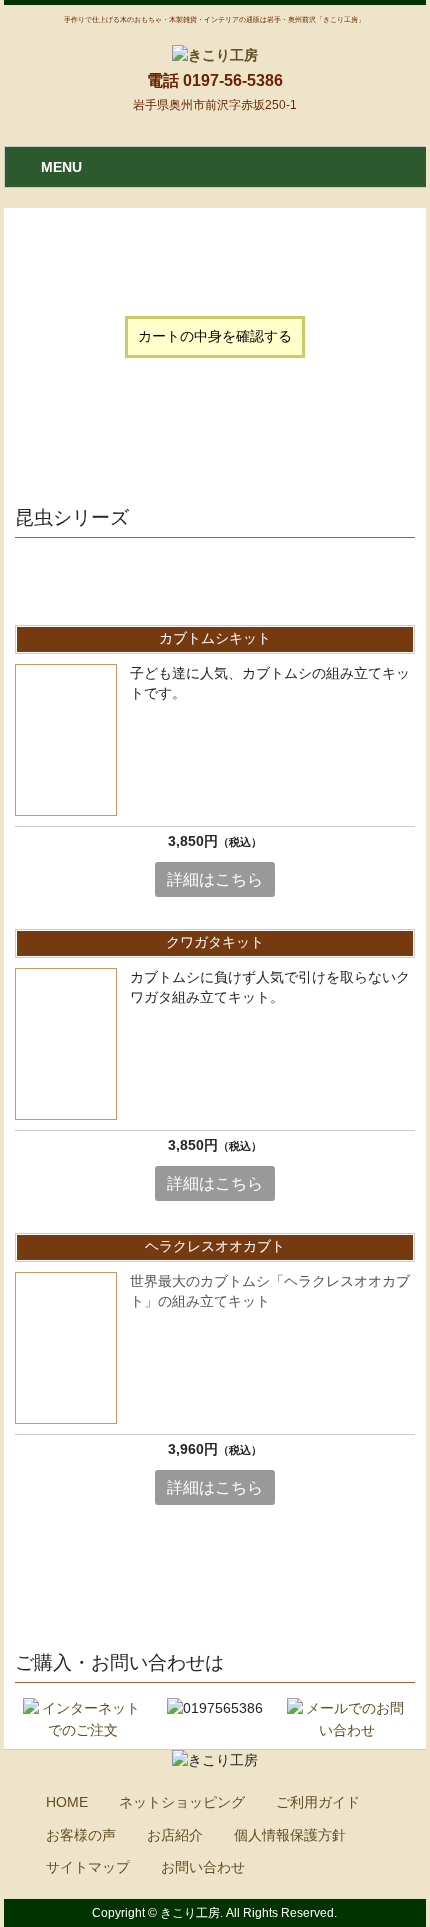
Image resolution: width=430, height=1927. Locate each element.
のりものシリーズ (331, 442)
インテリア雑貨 (236, 463)
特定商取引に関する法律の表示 (138, 381)
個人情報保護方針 (290, 1835)
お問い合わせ (203, 1867)
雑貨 (155, 463)
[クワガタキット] (66, 1044)
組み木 (134, 442)
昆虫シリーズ (215, 442)
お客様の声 (81, 1835)
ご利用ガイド (318, 1802)
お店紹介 (175, 1835)
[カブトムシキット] (66, 740)
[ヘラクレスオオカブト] (66, 1348)
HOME (67, 1802)
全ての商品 (60, 442)
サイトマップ (88, 1867)
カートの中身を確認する (215, 337)
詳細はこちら (215, 880)
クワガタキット (215, 942)
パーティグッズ (74, 463)
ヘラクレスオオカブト (215, 1246)
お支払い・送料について (117, 401)
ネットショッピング (182, 1802)
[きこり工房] (215, 55)
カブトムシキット (215, 638)
